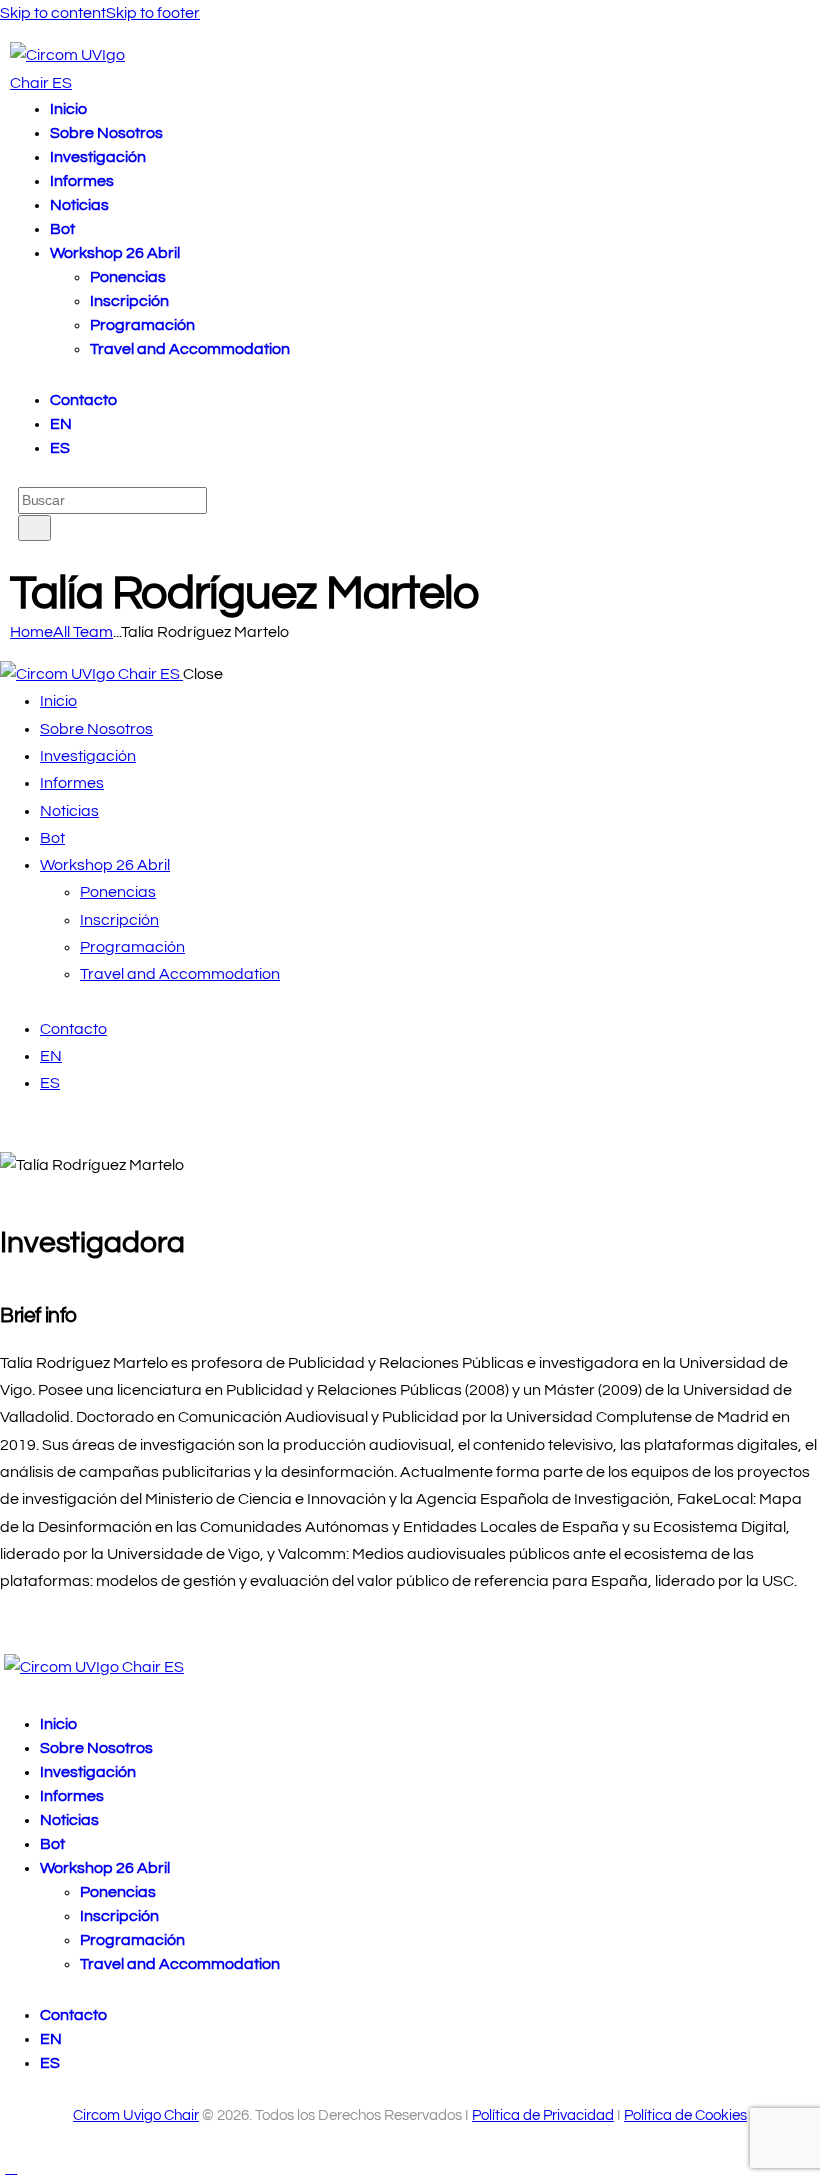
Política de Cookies (685, 2115)
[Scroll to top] (11, 2168)
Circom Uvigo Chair (136, 2115)
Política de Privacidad (543, 2115)
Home (31, 632)
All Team (83, 632)
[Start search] (34, 528)
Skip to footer (153, 13)
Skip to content (53, 13)
